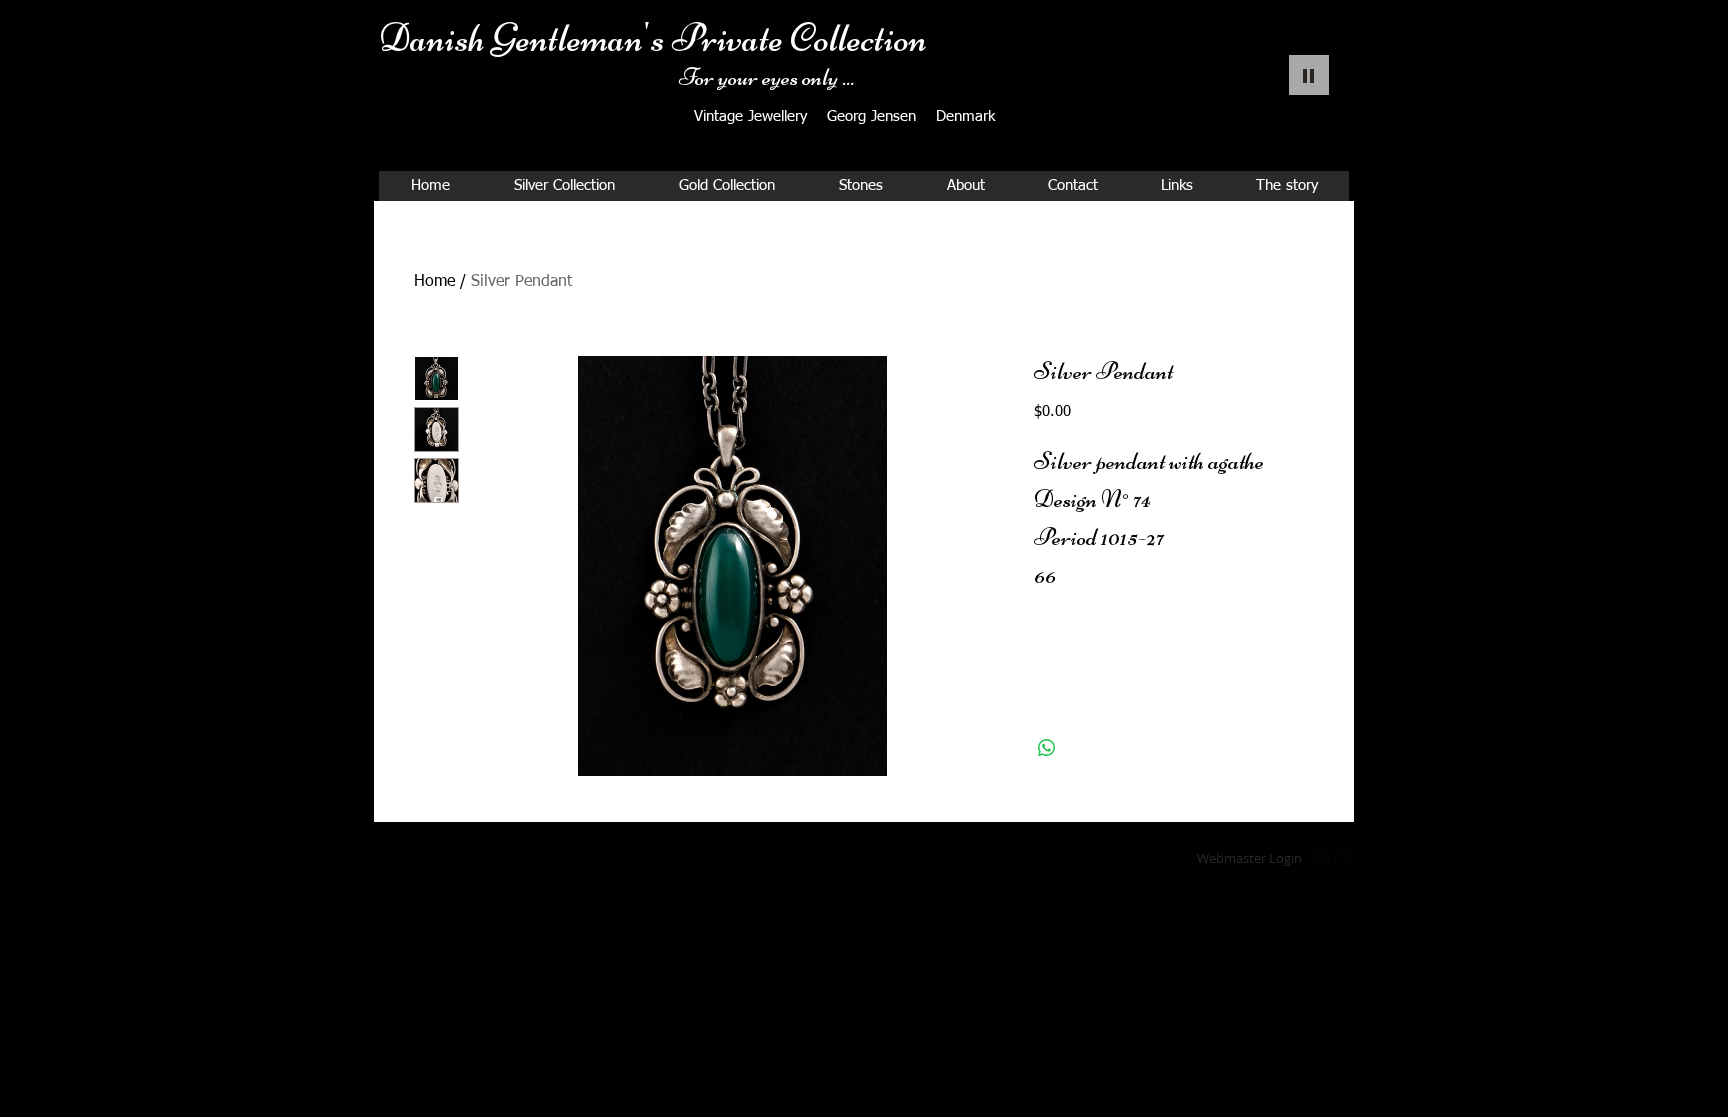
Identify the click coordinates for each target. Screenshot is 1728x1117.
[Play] (1309, 75)
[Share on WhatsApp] (1047, 748)
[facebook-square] (1320, 858)
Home (434, 282)
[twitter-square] (1342, 858)
